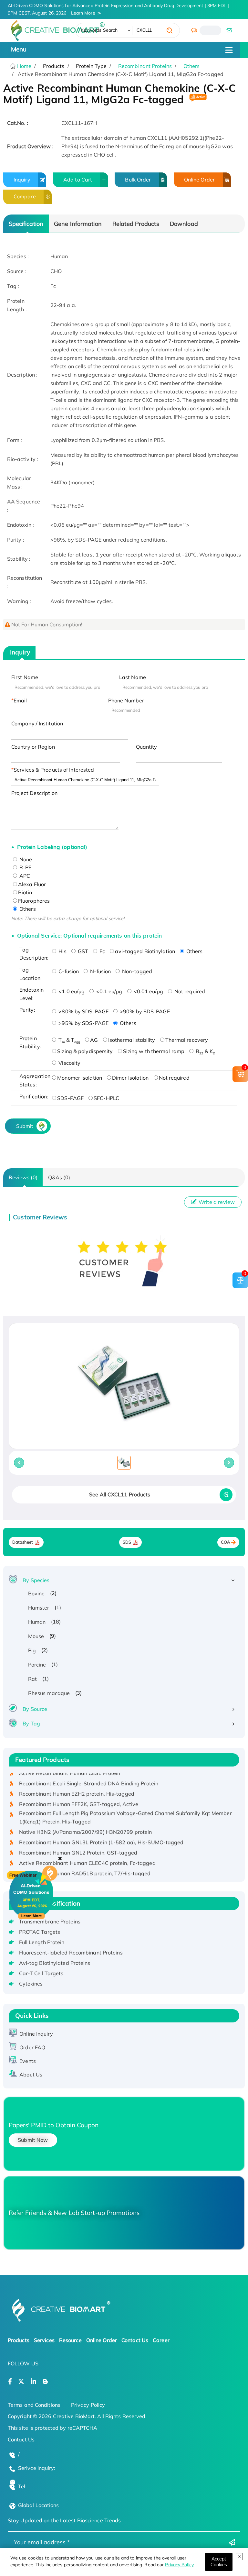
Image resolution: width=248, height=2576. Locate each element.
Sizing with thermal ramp (154, 1051)
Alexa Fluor (32, 884)
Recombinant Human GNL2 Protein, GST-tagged (78, 1841)
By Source (35, 1709)
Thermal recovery (187, 1040)
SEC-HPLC (106, 1098)
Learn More (83, 13)
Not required (189, 991)
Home (24, 66)
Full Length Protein (42, 1942)
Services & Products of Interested (54, 770)
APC (24, 876)
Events (28, 2061)
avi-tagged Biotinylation (145, 951)
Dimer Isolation (130, 1078)
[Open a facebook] (10, 2382)
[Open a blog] (45, 2382)
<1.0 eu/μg (71, 991)
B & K (205, 1051)
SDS (127, 1542)
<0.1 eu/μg (108, 991)
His (62, 951)
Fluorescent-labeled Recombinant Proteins (71, 1953)
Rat (32, 1679)
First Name (25, 677)
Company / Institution (37, 723)
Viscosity (69, 1063)
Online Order (199, 180)
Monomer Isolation (80, 1078)
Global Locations (39, 2505)
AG (94, 1040)
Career (161, 2340)
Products (19, 2340)
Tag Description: (34, 954)
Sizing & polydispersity (85, 1051)
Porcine (37, 1665)
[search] (170, 30)
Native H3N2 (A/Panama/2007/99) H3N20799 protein (86, 1821)
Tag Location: (31, 974)
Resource (70, 2340)
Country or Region (33, 747)
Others (192, 66)
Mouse (36, 1636)
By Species (36, 1580)
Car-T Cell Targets (41, 1973)
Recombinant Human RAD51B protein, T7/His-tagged (85, 1862)
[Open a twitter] (21, 2382)
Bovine (36, 1593)
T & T (69, 1040)
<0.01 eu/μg (148, 991)
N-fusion (100, 971)
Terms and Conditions (34, 2405)
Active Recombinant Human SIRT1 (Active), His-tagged (87, 1872)
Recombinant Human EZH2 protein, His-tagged (77, 1782)
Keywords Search (99, 30)
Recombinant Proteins (145, 66)
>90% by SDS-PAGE (144, 1011)
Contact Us (135, 2340)
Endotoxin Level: (31, 994)
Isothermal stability (132, 1040)
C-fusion (68, 971)
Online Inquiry (36, 2034)
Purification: (34, 1096)
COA (226, 1542)
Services (44, 2340)
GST (82, 951)
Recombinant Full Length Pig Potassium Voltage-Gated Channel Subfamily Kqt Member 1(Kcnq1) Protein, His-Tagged (125, 1806)
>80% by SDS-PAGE (83, 1011)
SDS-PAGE (70, 1098)
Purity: (27, 1010)
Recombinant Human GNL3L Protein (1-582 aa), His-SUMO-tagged (101, 1831)
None (25, 859)
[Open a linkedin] (33, 2382)
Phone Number (126, 700)
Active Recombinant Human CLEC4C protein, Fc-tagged (87, 1852)
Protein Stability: (30, 1042)
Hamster (39, 1608)
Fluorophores (34, 901)
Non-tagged (136, 971)
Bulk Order (138, 180)
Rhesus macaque (49, 1693)
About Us (31, 2075)
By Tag (31, 1723)
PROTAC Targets (40, 1932)
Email (20, 700)
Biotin (25, 892)
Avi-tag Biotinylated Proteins (55, 1963)
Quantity (147, 747)
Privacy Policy (179, 2565)
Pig (32, 1650)
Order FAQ (32, 2047)
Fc (102, 951)
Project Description (34, 793)
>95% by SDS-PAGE (83, 1023)
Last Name (133, 677)
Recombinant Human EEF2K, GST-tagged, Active (79, 1793)
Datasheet (23, 1542)
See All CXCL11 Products (120, 1494)
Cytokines (31, 1984)
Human (37, 1622)
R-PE (25, 867)
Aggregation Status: (34, 1080)
